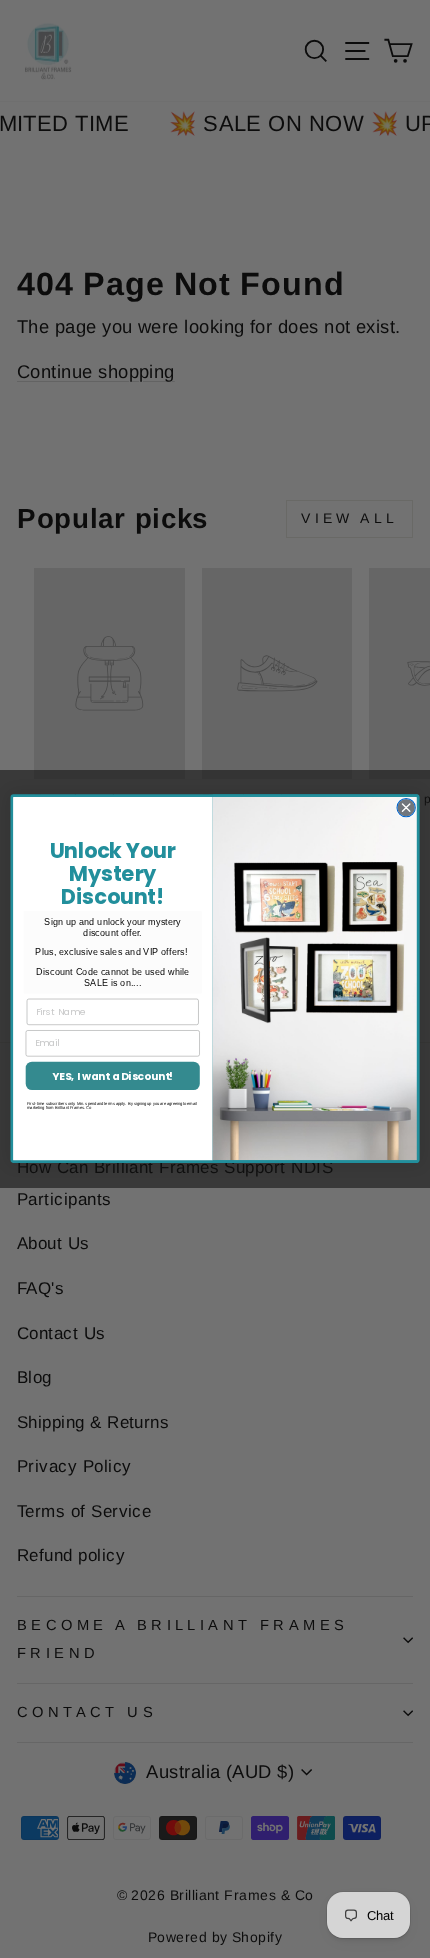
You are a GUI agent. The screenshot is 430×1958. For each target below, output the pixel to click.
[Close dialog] (406, 808)
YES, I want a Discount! (112, 1076)
